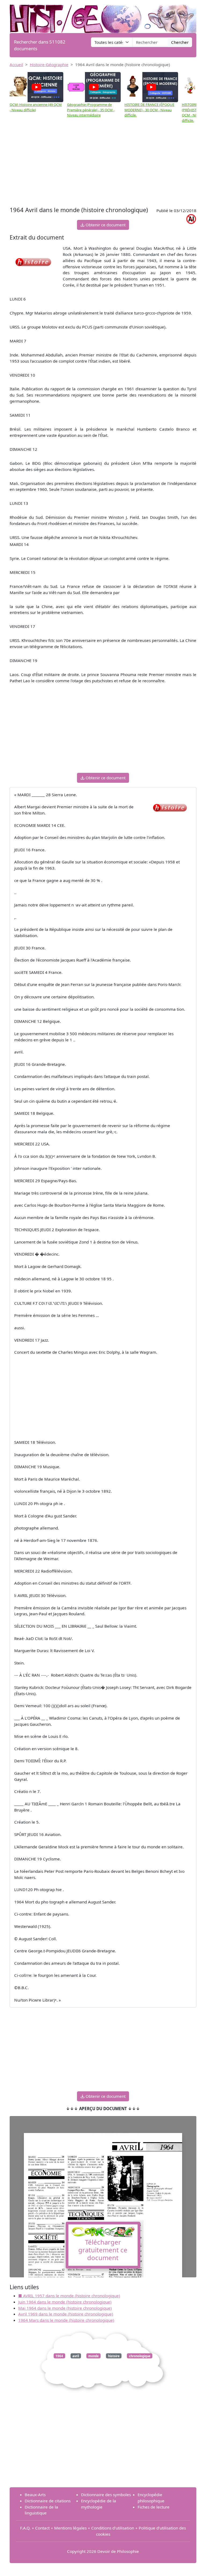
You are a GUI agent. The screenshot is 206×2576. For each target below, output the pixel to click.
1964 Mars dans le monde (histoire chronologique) (66, 2320)
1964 (59, 2356)
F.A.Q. (25, 2528)
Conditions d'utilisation (113, 2528)
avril (76, 2356)
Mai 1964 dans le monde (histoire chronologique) (65, 2308)
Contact (42, 2528)
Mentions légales (70, 2528)
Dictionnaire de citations (48, 2501)
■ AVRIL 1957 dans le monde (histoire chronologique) (69, 2296)
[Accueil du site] (103, 16)
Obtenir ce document (105, 225)
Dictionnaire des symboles (106, 2495)
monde (93, 2356)
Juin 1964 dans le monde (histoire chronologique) (65, 2302)
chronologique (140, 2356)
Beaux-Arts (35, 2495)
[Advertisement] (103, 165)
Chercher (180, 42)
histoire (114, 2356)
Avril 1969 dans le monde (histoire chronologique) (66, 2314)
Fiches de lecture (154, 2507)
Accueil (16, 65)
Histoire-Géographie (49, 65)
